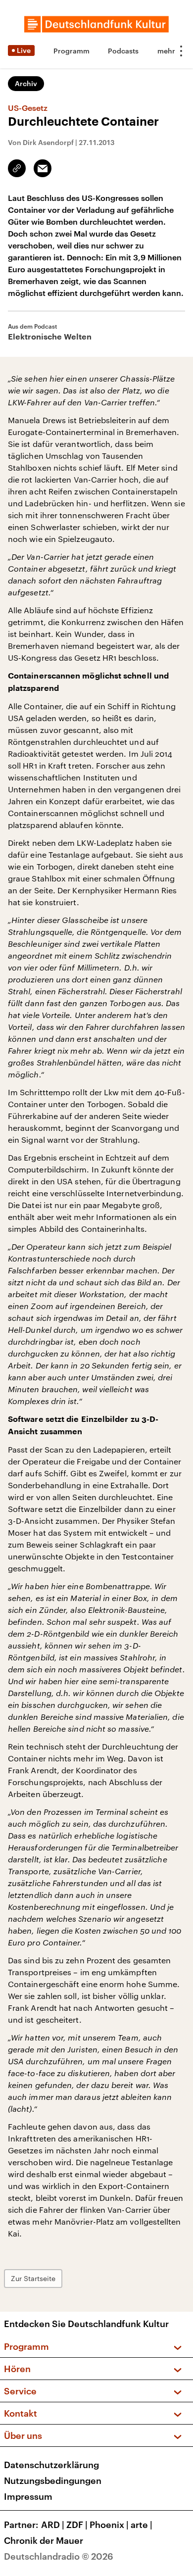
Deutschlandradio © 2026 (59, 2556)
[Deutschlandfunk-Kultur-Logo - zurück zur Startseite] (96, 24)
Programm (72, 51)
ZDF (77, 2525)
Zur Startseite (33, 2278)
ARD (53, 2525)
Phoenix (109, 2525)
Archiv (26, 83)
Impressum (28, 2496)
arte (142, 2525)
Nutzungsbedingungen (53, 2480)
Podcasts (123, 51)
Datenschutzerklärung (51, 2465)
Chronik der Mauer (44, 2540)
